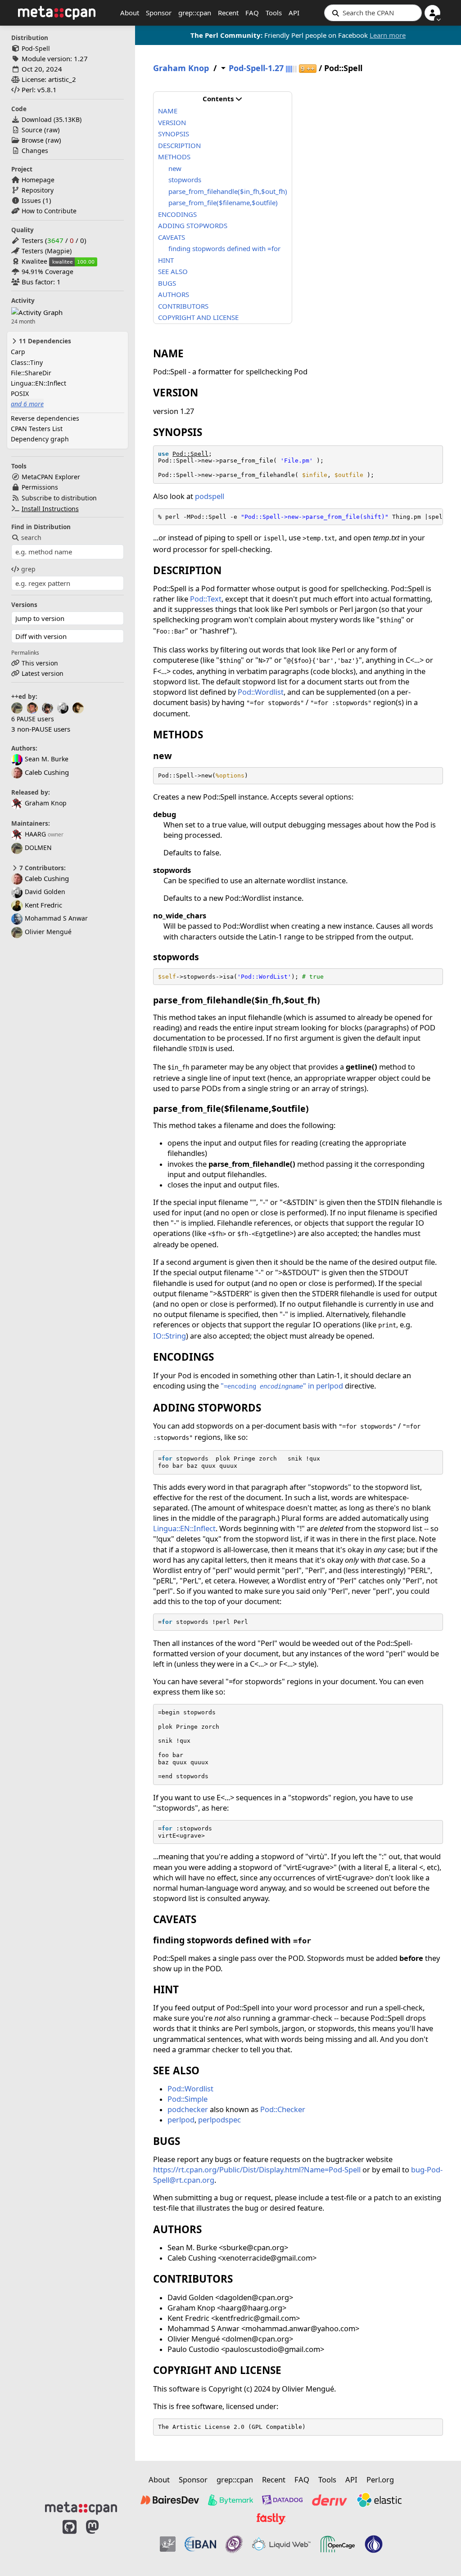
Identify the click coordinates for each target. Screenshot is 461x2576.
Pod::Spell (190, 454)
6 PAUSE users (33, 719)
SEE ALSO (173, 271)
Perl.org (380, 2479)
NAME (168, 111)
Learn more (388, 35)
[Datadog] (282, 2500)
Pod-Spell (36, 48)
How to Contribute (49, 211)
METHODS (174, 157)
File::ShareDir (31, 373)
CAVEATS (172, 237)
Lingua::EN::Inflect (38, 383)
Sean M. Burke (47, 759)
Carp (18, 352)
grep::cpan (195, 13)
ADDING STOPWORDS (193, 225)
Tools (274, 13)
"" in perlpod (282, 1386)
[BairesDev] (170, 2500)
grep (28, 569)
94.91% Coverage (47, 272)
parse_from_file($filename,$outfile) (223, 202)
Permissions (40, 487)
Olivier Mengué (48, 932)
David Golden (45, 892)
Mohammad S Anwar (56, 918)
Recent (228, 13)
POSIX (20, 393)
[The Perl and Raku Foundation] (374, 2544)
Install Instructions (50, 509)
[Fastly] (271, 2519)
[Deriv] (330, 2500)
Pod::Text (206, 599)
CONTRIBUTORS (183, 306)
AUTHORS (174, 294)
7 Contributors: (42, 868)
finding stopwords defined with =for (224, 248)
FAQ (252, 13)
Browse (33, 140)
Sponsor (159, 13)
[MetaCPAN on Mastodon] (101, 2541)
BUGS (167, 283)
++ (308, 69)
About (130, 13)
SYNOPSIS (174, 134)
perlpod (181, 2120)
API (294, 13)
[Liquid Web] (281, 2544)
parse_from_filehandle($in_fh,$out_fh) (228, 191)
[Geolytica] (168, 2544)
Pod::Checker (283, 2109)
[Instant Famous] (234, 2544)
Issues (31, 200)
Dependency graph (40, 439)
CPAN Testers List (37, 429)
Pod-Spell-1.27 (256, 68)
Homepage (38, 180)
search (31, 537)
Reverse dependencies (45, 418)
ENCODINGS (177, 214)
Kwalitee (34, 261)
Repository (38, 190)
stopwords (185, 180)
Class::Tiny (27, 362)
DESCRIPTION (179, 145)
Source (32, 130)
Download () (52, 119)
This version (40, 663)
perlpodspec (219, 2120)
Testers (32, 241)
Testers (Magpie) (47, 251)
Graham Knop (46, 803)
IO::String (169, 1336)
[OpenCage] (338, 2544)
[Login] (432, 13)
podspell (210, 496)
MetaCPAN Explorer (51, 477)
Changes (35, 151)
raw (52, 130)
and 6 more (27, 404)
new (175, 168)
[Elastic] (379, 2500)
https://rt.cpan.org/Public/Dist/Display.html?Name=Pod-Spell (257, 2169)
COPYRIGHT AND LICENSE (198, 317)
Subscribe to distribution (59, 498)
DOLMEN (38, 847)
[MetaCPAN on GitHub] (70, 2541)
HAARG (35, 834)
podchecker (188, 2109)
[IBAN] (200, 2544)
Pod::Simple (188, 2099)
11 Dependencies (44, 341)
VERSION (172, 122)
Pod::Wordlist (261, 692)
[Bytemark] (230, 2500)
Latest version (43, 673)
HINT (166, 260)
